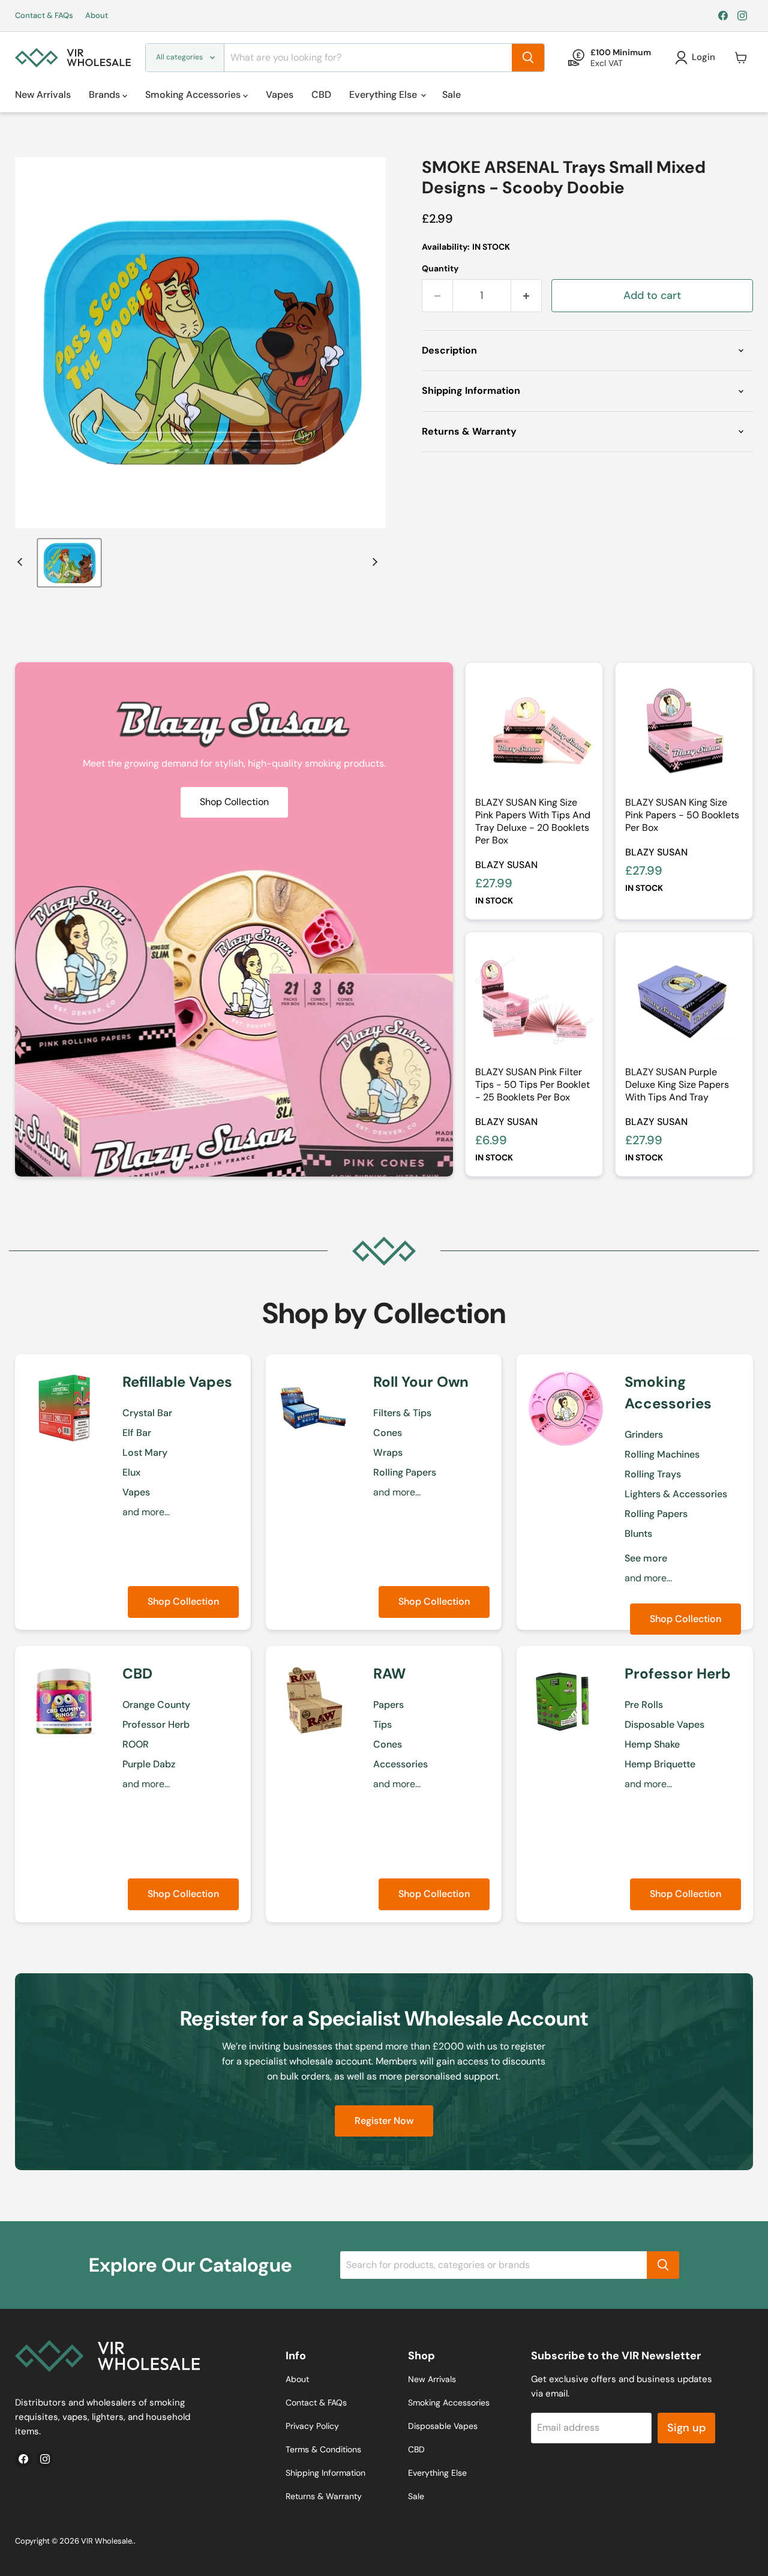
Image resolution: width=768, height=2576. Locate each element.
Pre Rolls (644, 1705)
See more (646, 1558)
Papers (388, 1705)
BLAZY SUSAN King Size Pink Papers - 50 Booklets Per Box (682, 815)
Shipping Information (325, 2473)
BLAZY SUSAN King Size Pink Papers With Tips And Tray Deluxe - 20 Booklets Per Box (533, 821)
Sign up (686, 2428)
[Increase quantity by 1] (526, 296)
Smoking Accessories (194, 95)
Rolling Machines (662, 1454)
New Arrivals (43, 95)
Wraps (388, 1452)
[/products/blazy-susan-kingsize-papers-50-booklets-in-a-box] (684, 731)
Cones (388, 1433)
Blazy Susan (506, 865)
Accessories (400, 1764)
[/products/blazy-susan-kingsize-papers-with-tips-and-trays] (534, 731)
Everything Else (384, 95)
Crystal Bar (147, 1413)
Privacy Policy (312, 2426)
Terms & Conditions (323, 2449)
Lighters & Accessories (676, 1494)
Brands (106, 95)
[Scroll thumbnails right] (373, 562)
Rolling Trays (653, 1474)
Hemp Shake (652, 1744)
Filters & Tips (402, 1413)
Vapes (280, 95)
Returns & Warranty (324, 2496)
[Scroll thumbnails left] (22, 562)
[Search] (528, 58)
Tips (382, 1724)
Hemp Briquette (660, 1764)
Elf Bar (137, 1433)
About (97, 16)
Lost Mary (145, 1452)
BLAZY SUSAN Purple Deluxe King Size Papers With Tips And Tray (677, 1084)
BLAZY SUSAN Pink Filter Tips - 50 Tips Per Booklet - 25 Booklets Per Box (532, 1084)
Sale (451, 95)
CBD (321, 95)
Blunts (638, 1534)
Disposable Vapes (664, 1724)
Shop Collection (183, 1601)
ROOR (136, 1744)
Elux (131, 1472)
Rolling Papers (405, 1472)
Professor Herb (156, 1724)
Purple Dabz (149, 1764)
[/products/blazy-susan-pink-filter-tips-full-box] (534, 1001)
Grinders (644, 1434)
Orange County (156, 1705)
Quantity (440, 268)
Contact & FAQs (44, 16)
